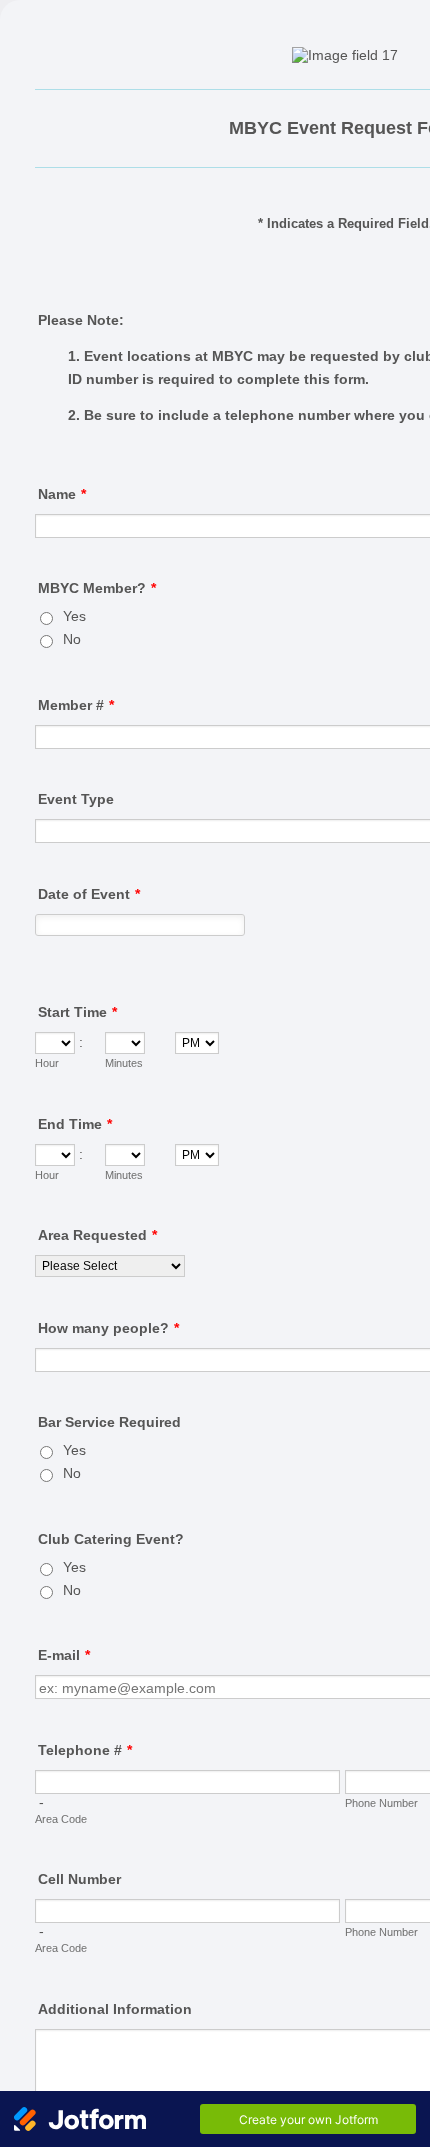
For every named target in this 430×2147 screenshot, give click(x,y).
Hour (47, 1063)
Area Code (61, 1819)
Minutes (124, 1063)
